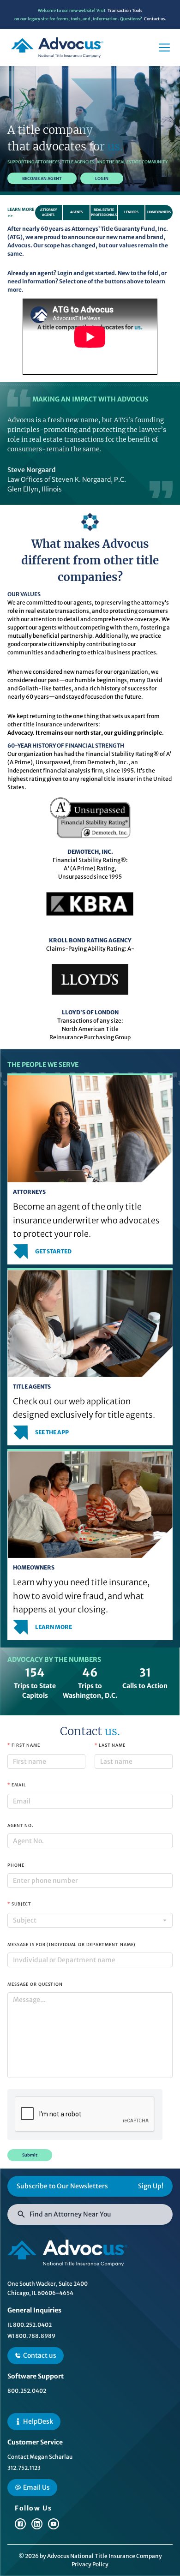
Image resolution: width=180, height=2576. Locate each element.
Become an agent (42, 178)
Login (13, 15)
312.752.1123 (24, 2468)
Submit (30, 2155)
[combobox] (90, 1920)
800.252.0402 (27, 2391)
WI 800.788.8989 (31, 2336)
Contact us (40, 2355)
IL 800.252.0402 (30, 2325)
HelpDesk (38, 2421)
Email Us (36, 2487)
